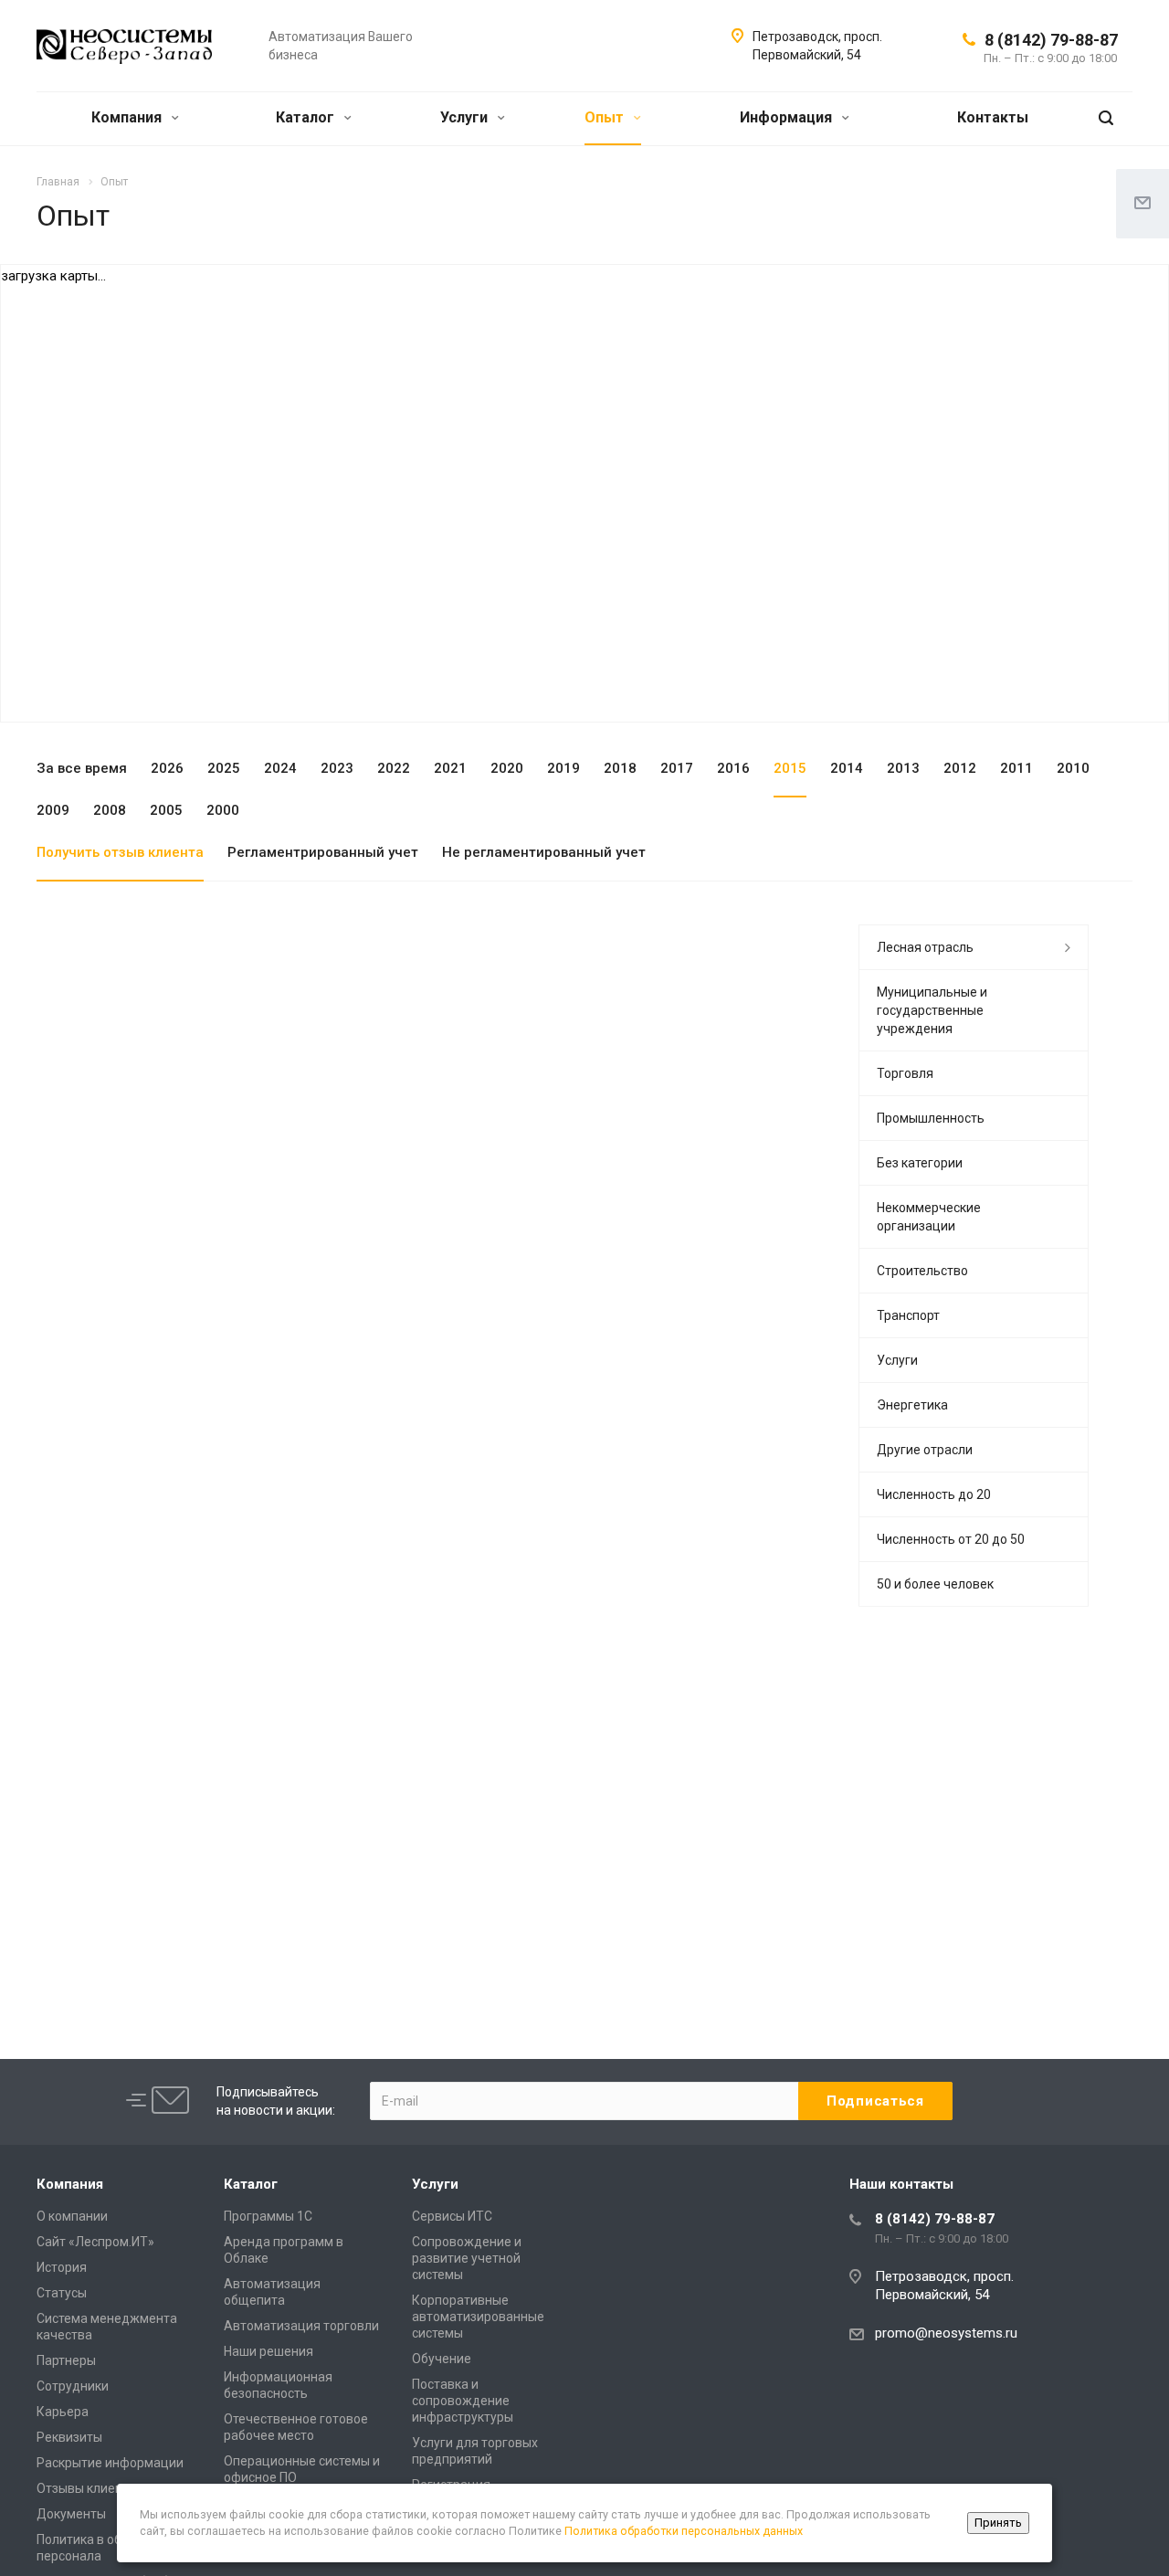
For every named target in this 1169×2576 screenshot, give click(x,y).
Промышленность (931, 1118)
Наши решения (269, 2351)
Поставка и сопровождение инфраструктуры (463, 2401)
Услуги (466, 117)
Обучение (442, 2359)
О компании (72, 2216)
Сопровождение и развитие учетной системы (467, 2258)
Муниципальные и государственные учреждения (932, 1010)
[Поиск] (1106, 118)
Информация (788, 117)
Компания (128, 117)
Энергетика (912, 1405)
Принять (998, 2523)
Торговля (905, 1073)
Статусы (62, 2293)
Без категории (920, 1163)
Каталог (307, 117)
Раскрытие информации (110, 2463)
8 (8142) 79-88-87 (1051, 40)
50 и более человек (935, 1584)
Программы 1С (268, 2216)
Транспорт (908, 1315)
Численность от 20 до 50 (951, 1539)
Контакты (993, 117)
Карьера (63, 2412)
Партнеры (66, 2360)
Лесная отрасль (925, 947)
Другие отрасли (925, 1450)
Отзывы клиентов (90, 2488)
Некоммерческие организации (929, 1217)
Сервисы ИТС (452, 2216)
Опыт (606, 117)
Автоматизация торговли (301, 2326)
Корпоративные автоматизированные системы (478, 2317)
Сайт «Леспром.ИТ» (95, 2242)
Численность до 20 (934, 1494)
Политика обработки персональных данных (684, 2531)
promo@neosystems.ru (946, 2333)
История (62, 2267)
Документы (71, 2514)
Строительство (922, 1271)
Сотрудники (73, 2386)
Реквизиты (69, 2437)
